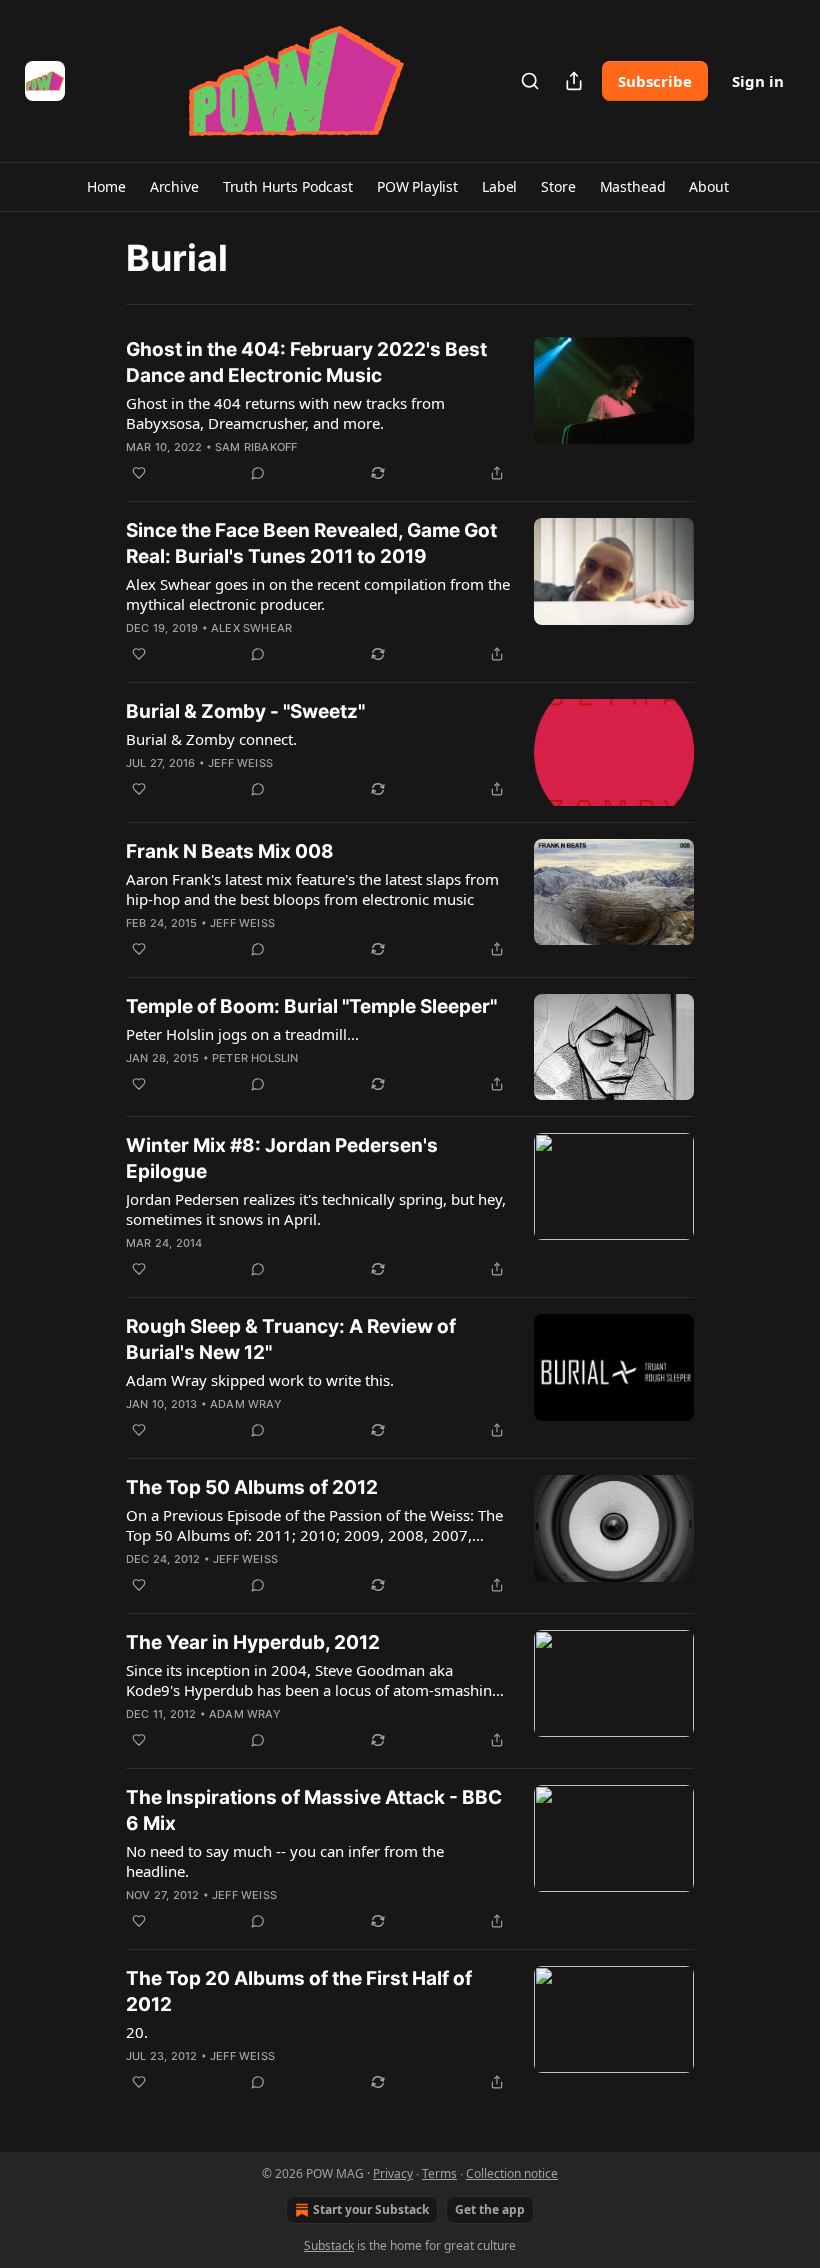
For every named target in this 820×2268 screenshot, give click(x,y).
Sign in (758, 81)
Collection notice (512, 2173)
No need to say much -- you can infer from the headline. (285, 1861)
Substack (329, 2245)
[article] (410, 411)
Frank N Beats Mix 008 (230, 851)
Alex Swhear (251, 628)
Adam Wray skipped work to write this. (260, 1380)
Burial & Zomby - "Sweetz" (245, 711)
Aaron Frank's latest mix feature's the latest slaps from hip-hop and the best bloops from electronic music (312, 889)
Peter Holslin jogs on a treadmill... (242, 1034)
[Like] (139, 473)
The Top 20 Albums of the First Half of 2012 (299, 1991)
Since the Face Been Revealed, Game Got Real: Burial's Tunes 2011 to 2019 (311, 543)
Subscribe (655, 81)
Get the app (490, 2209)
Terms (439, 2173)
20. (137, 2032)
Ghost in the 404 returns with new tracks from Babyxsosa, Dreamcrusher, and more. (285, 413)
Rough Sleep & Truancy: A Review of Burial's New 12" (291, 1339)
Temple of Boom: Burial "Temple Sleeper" (311, 1006)
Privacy (393, 2173)
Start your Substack (371, 2209)
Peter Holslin (255, 1058)
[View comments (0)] (258, 473)
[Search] (530, 81)
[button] (106, 187)
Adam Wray (246, 1404)
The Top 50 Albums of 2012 (252, 1487)
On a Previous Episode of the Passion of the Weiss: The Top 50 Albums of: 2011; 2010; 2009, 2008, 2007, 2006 (314, 1525)
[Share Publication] (574, 81)
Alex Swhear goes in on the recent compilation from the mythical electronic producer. (318, 594)
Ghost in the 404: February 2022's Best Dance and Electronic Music (306, 362)
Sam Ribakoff (256, 447)
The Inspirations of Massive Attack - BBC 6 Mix (314, 1810)
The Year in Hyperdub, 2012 (253, 1642)
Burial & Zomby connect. (211, 739)
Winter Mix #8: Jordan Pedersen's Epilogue (282, 1158)
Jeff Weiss (240, 763)
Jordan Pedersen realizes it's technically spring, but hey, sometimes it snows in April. (316, 1209)
